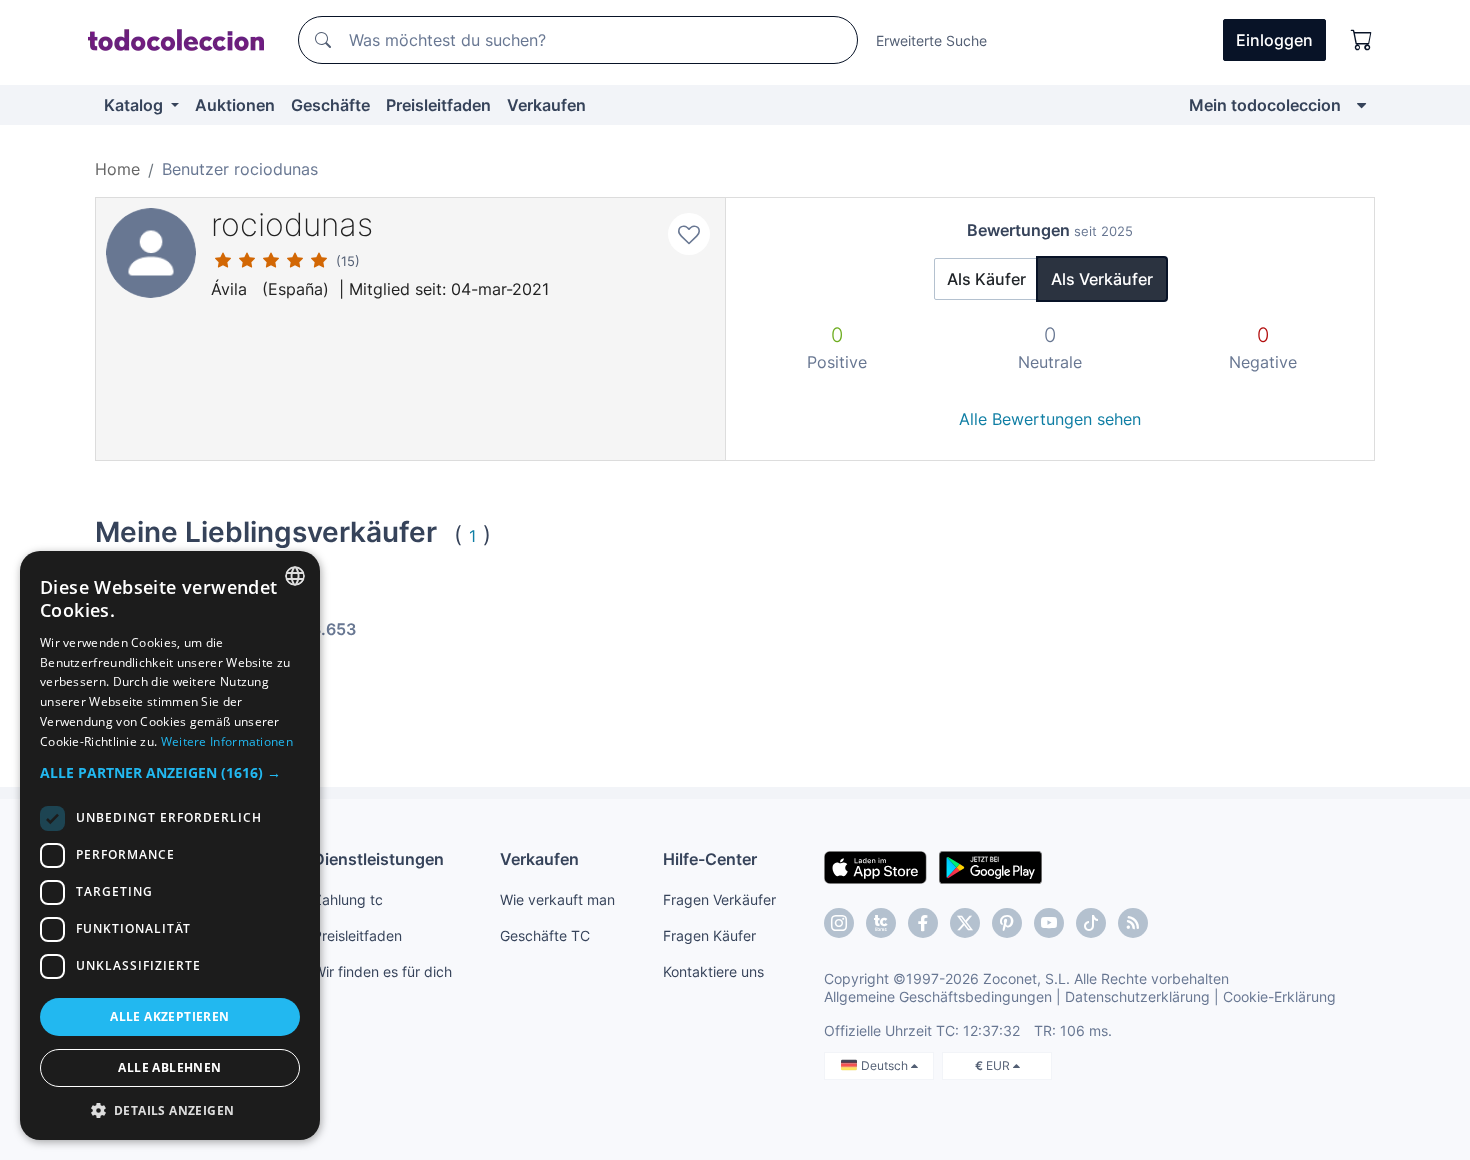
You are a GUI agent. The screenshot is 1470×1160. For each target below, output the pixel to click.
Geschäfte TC (545, 935)
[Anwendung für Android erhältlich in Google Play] (990, 866)
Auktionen (235, 105)
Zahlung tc (348, 899)
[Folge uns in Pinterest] (1007, 923)
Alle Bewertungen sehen (1050, 419)
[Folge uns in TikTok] (1091, 923)
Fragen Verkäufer (719, 899)
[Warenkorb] (1362, 40)
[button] (170, 772)
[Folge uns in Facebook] (923, 923)
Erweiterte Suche (931, 40)
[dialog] (170, 845)
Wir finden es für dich (382, 971)
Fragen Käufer (709, 935)
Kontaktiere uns (713, 971)
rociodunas (292, 224)
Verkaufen (546, 105)
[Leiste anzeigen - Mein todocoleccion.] (1361, 105)
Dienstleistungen (378, 859)
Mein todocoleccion (1265, 105)
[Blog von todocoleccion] (1133, 923)
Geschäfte (330, 105)
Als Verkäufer (1102, 279)
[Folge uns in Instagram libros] (881, 923)
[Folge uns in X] (965, 923)
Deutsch (886, 1065)
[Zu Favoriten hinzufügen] (689, 234)
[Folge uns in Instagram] (839, 923)
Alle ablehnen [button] (169, 1067)
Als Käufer (986, 279)
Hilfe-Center (710, 859)
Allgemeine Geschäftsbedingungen (938, 996)
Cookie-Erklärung (1279, 996)
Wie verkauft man (557, 899)
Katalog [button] (135, 105)
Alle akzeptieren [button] (169, 1016)
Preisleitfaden (438, 105)
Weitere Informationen (227, 741)
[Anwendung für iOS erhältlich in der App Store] (875, 866)
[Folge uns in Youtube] (1049, 923)
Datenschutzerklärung (1137, 996)
